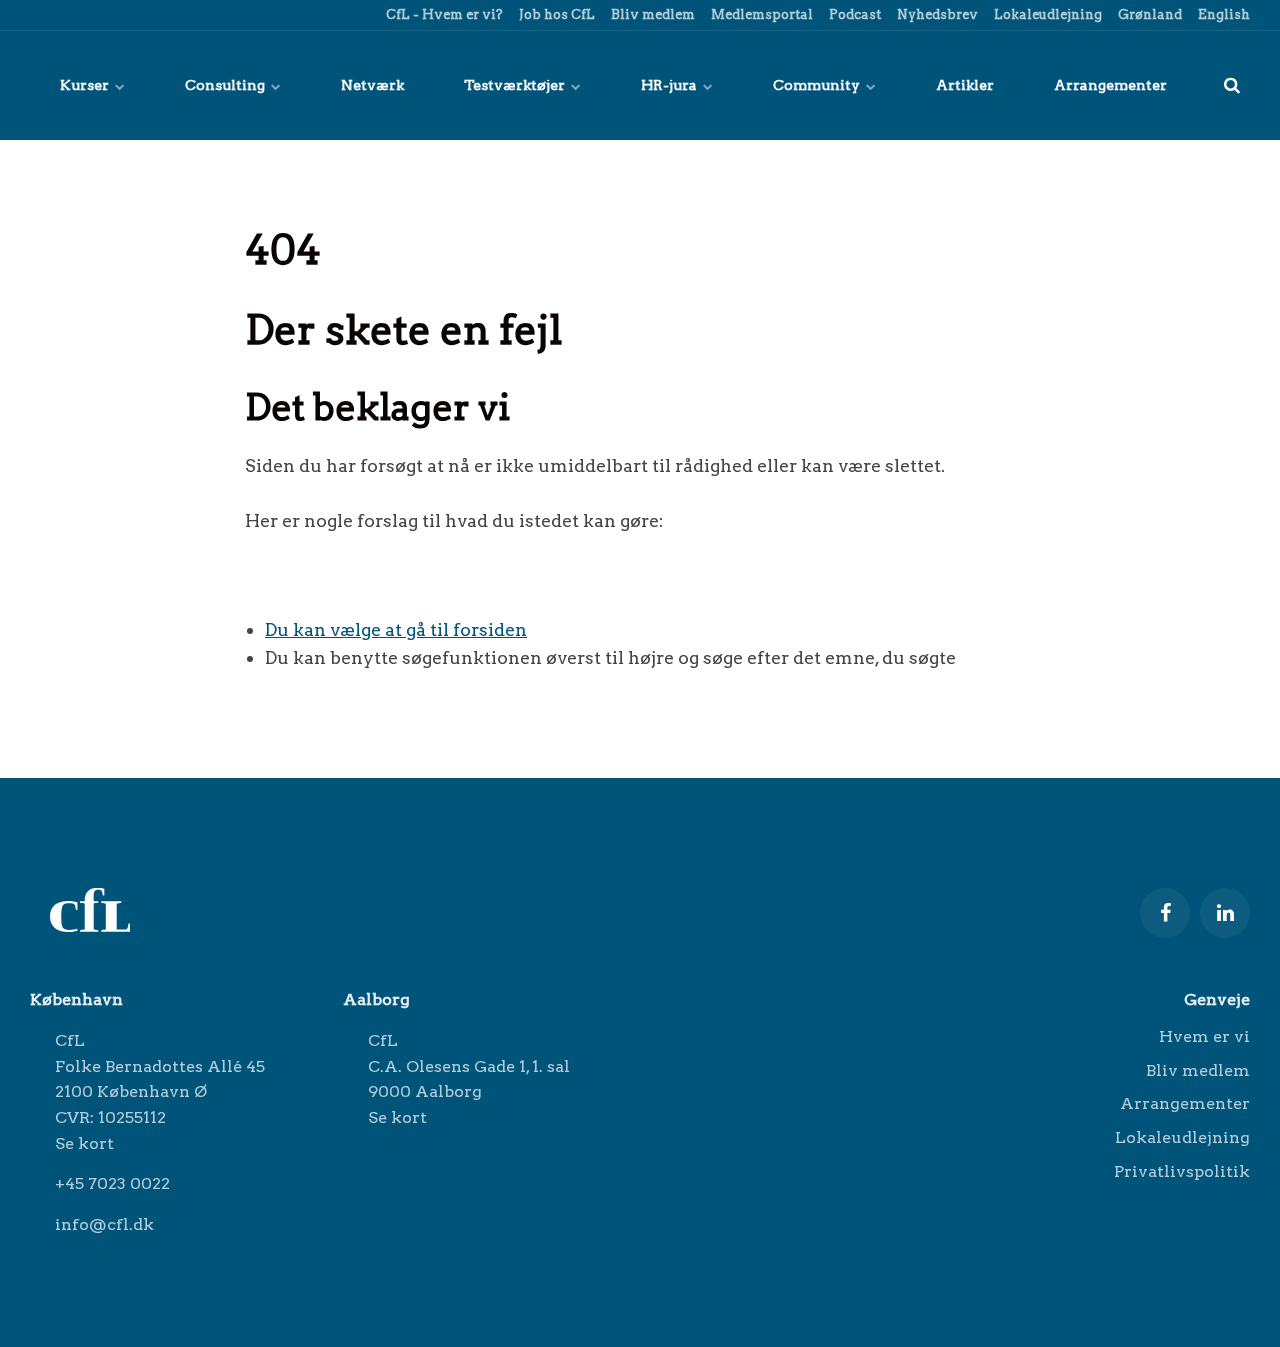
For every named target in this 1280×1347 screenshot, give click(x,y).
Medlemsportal (760, 14)
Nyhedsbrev (936, 14)
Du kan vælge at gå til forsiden (396, 629)
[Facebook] (1165, 913)
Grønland (1148, 14)
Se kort (84, 1143)
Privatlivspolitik (1182, 1171)
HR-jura (670, 85)
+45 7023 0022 (112, 1183)
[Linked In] (1225, 913)
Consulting (226, 85)
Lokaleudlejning (1046, 14)
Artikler (965, 85)
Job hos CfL (555, 14)
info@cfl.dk (104, 1224)
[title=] (1232, 85)
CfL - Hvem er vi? (443, 14)
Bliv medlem (651, 14)
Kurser (86, 85)
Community (818, 85)
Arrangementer (1110, 85)
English (1222, 14)
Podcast (853, 14)
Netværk (372, 85)
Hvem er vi (1204, 1037)
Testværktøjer (516, 85)
